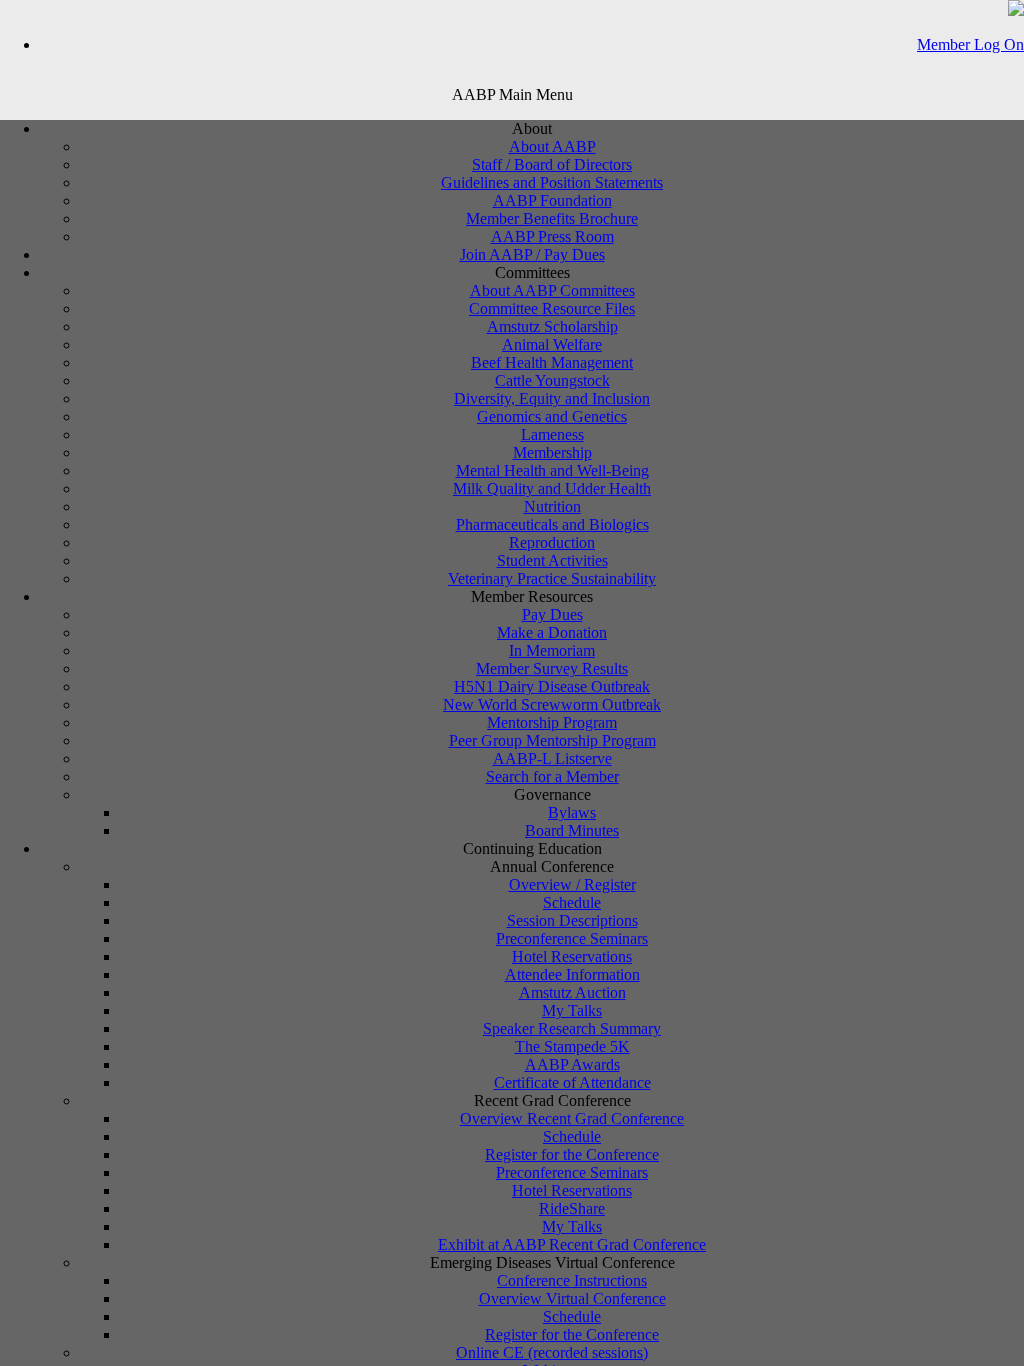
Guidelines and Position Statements (552, 182)
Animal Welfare (552, 344)
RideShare (572, 1208)
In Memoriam (552, 650)
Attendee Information (572, 974)
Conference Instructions (572, 1280)
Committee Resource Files (552, 308)
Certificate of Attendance (572, 1082)
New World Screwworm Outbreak (552, 704)
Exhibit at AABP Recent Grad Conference (572, 1244)
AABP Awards (572, 1064)
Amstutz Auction (572, 992)
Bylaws (572, 812)
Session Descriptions (572, 920)
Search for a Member (552, 776)
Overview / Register (572, 884)
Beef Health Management (552, 362)
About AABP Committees (552, 290)
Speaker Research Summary (572, 1028)
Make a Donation (552, 632)
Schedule (572, 902)
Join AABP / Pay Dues (532, 254)
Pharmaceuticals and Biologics (552, 524)
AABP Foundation (552, 200)
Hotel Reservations (572, 956)
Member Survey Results (552, 668)
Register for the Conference (572, 1154)
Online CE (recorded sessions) (552, 1352)
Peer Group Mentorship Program (552, 740)
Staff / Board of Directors (552, 164)
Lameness (552, 434)
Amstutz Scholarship (552, 326)
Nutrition (552, 506)
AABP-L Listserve (552, 758)
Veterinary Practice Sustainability (552, 578)
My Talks (572, 1010)
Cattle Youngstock (552, 380)
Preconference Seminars (572, 938)
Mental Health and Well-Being (552, 470)
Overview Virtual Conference (572, 1298)
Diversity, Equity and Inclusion (552, 398)
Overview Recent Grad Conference (572, 1118)
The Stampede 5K (572, 1046)
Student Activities (552, 560)
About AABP (552, 146)
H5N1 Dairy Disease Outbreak (552, 686)
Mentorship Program (552, 722)
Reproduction (552, 542)
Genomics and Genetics (552, 416)
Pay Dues (552, 614)
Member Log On (970, 44)
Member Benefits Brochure (552, 218)
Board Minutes (572, 830)
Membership (552, 452)
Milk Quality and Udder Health (552, 488)
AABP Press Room (552, 236)
